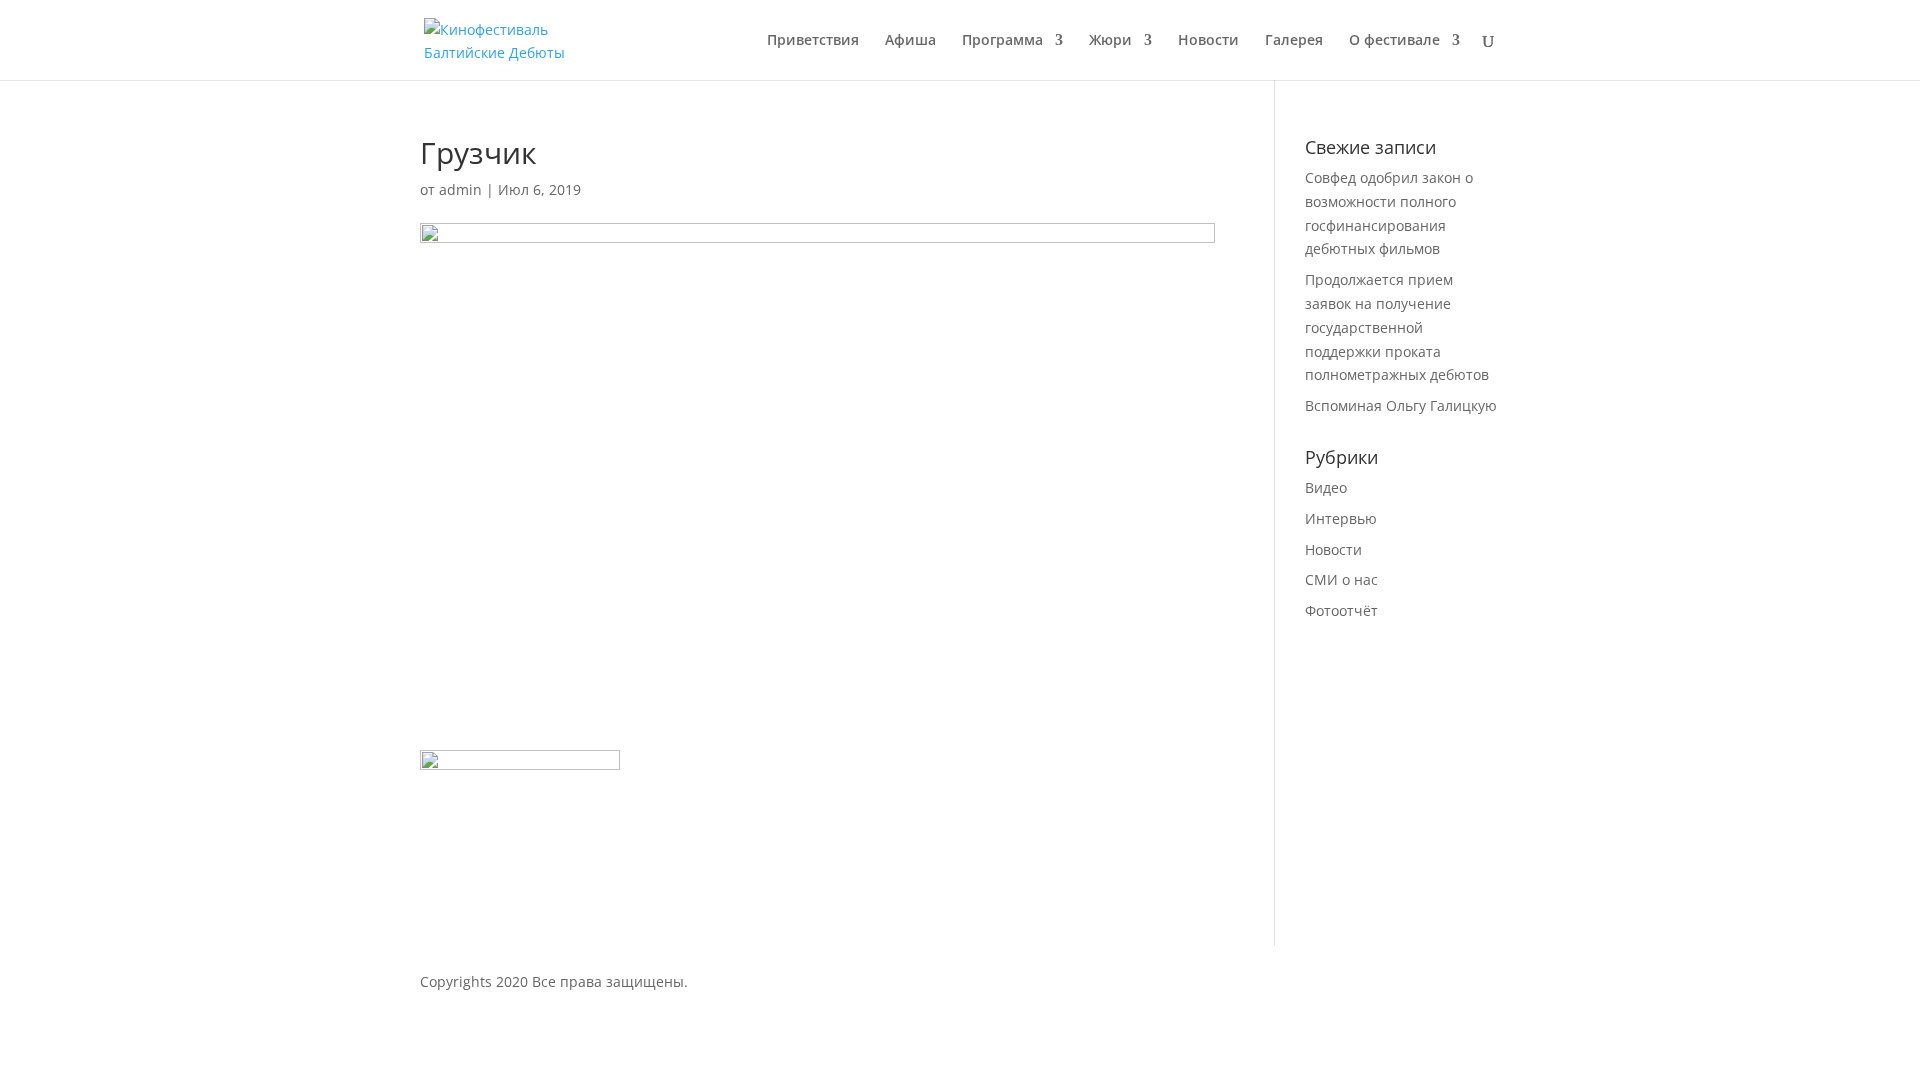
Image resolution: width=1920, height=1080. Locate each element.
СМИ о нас (1341, 579)
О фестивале (1394, 41)
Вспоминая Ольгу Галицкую (1401, 405)
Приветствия (813, 41)
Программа (1002, 41)
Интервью (1341, 518)
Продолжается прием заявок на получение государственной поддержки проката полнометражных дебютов (1397, 327)
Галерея (1294, 41)
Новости (1208, 41)
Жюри (1110, 41)
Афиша (910, 41)
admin (460, 189)
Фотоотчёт (1341, 610)
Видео (1326, 487)
